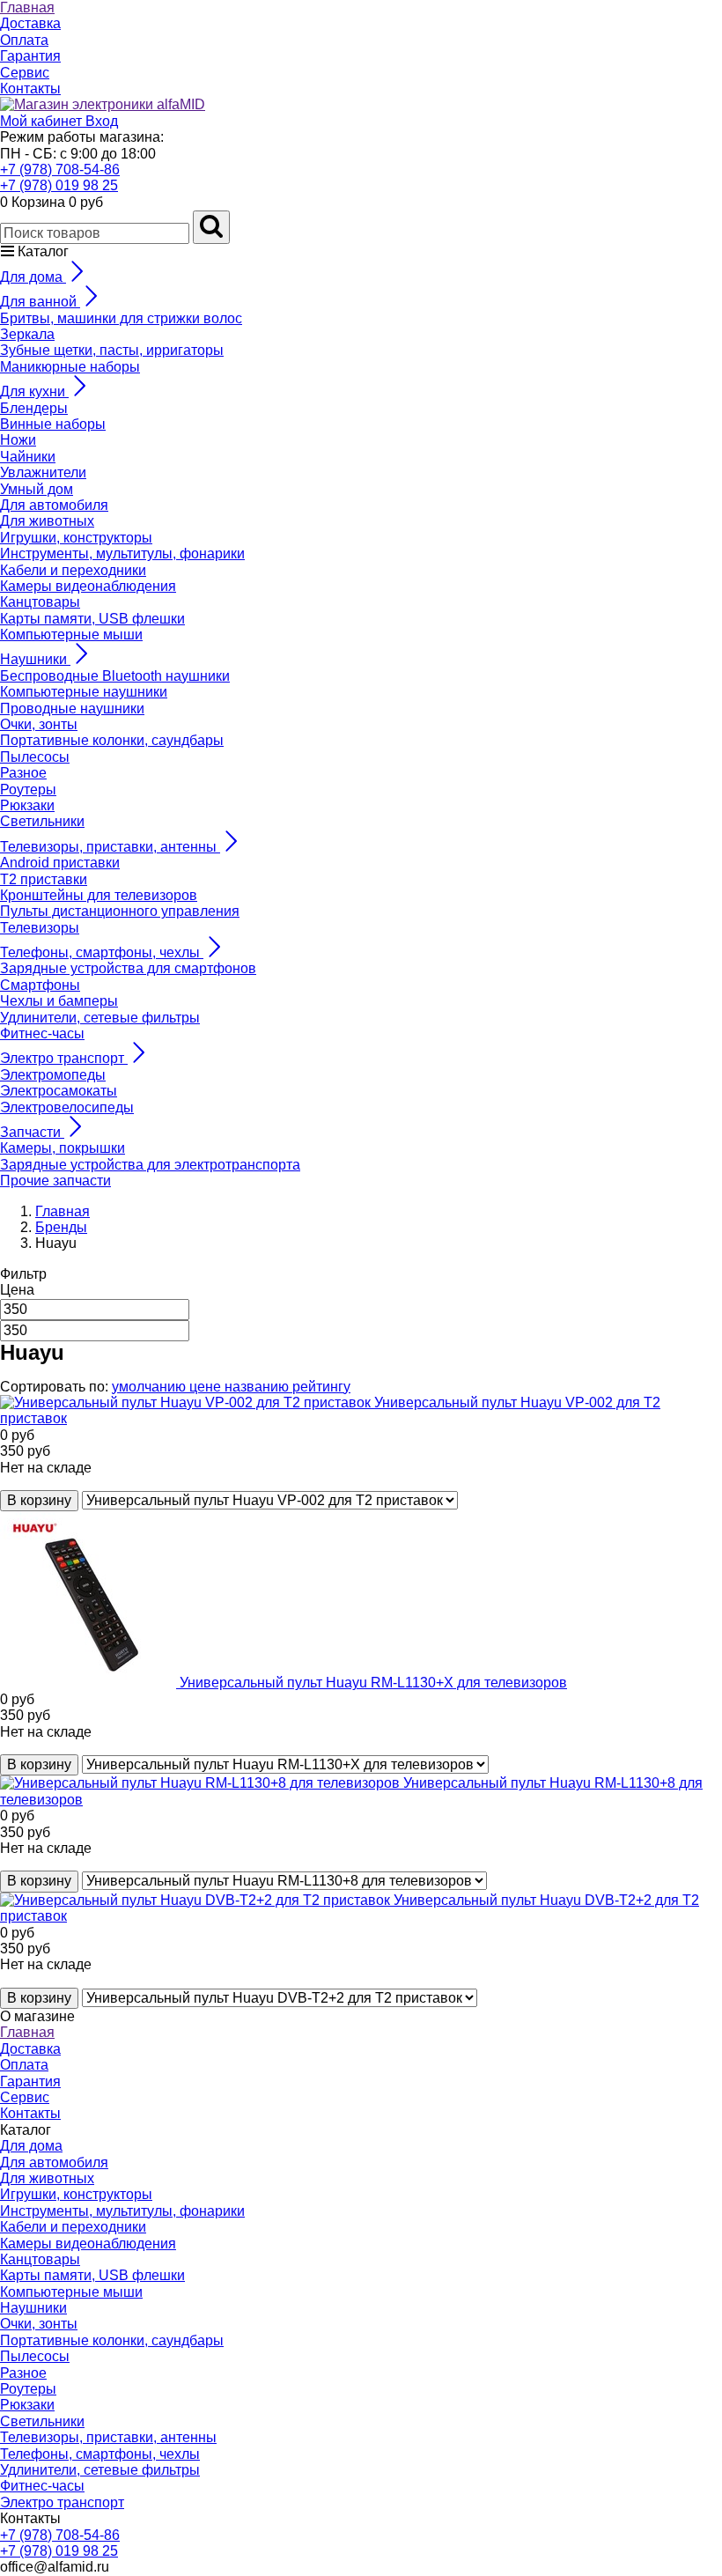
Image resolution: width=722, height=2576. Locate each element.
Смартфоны (40, 985)
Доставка (30, 23)
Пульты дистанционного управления (120, 911)
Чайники (28, 457)
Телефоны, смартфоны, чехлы (100, 2454)
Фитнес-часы (42, 1033)
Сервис (25, 73)
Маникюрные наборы (70, 367)
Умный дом (37, 489)
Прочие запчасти (55, 1181)
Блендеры (34, 408)
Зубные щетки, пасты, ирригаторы (112, 350)
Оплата (24, 40)
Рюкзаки (27, 805)
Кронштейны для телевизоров (99, 895)
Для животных (47, 521)
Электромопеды (53, 1075)
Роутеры (28, 790)
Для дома (31, 2146)
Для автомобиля (54, 505)
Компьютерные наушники (84, 692)
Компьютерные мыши (71, 635)
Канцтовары (40, 602)
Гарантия (30, 56)
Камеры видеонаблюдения (88, 586)
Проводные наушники (72, 709)
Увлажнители (43, 472)
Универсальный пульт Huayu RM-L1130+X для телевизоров (373, 1683)
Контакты (30, 89)
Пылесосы (35, 757)
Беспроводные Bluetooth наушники (115, 676)
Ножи (18, 440)
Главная (27, 7)
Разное (23, 773)
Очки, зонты (39, 724)
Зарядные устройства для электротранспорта (150, 1165)
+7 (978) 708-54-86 (60, 170)
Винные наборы (53, 424)
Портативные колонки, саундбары (112, 740)
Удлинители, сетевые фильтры (100, 1018)
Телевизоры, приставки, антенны (108, 2437)
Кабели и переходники (73, 570)
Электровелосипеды (67, 1107)
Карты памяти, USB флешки (92, 619)
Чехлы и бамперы (59, 1001)
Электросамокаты (59, 1091)
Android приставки (60, 863)
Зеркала (27, 334)
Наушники (33, 2308)
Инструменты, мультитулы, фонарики (122, 554)
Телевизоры (40, 928)
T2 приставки (44, 879)
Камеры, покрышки (63, 1148)
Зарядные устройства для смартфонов (128, 968)
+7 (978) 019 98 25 (59, 185)
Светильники (42, 821)
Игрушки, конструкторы (76, 538)
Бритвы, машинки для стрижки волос (121, 318)
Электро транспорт (62, 2502)
